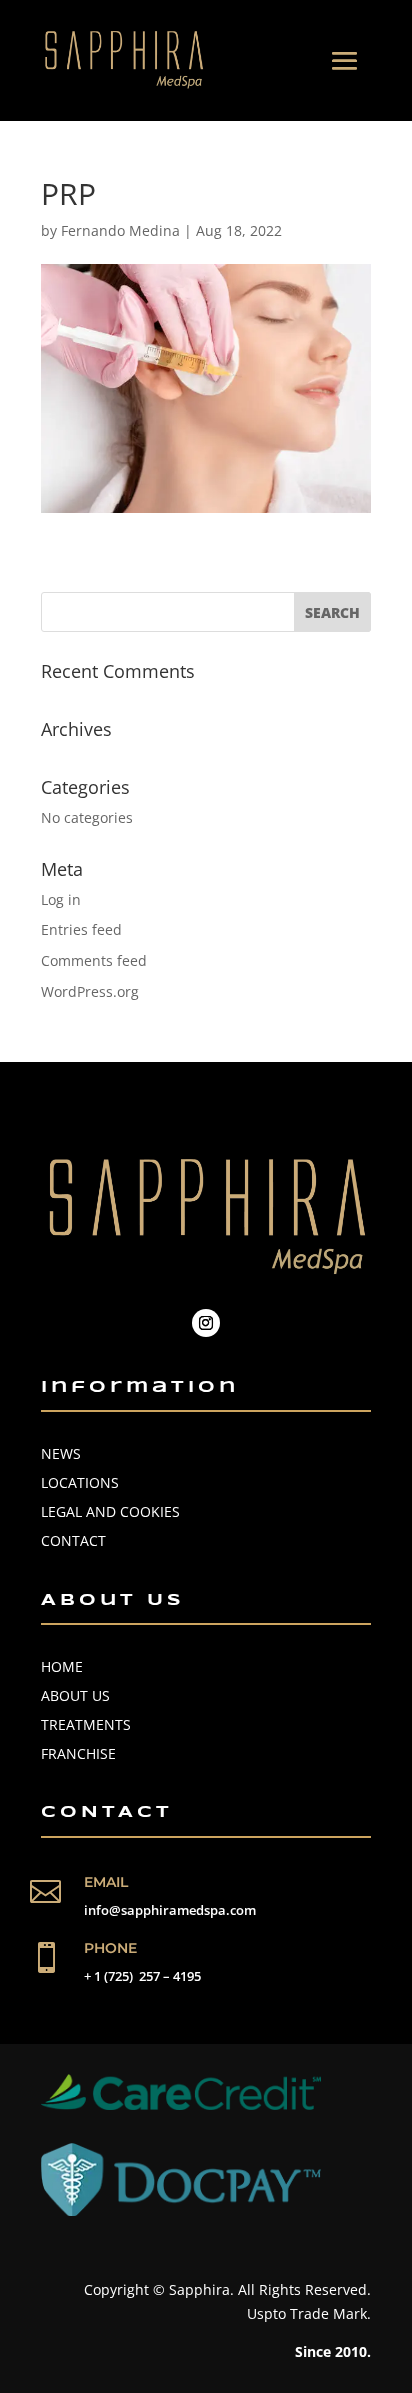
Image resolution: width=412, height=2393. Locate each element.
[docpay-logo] (181, 2210)
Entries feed (81, 929)
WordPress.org (90, 991)
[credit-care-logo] (181, 2104)
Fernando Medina (120, 230)
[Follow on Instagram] (206, 1323)
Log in (61, 899)
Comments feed (94, 960)
